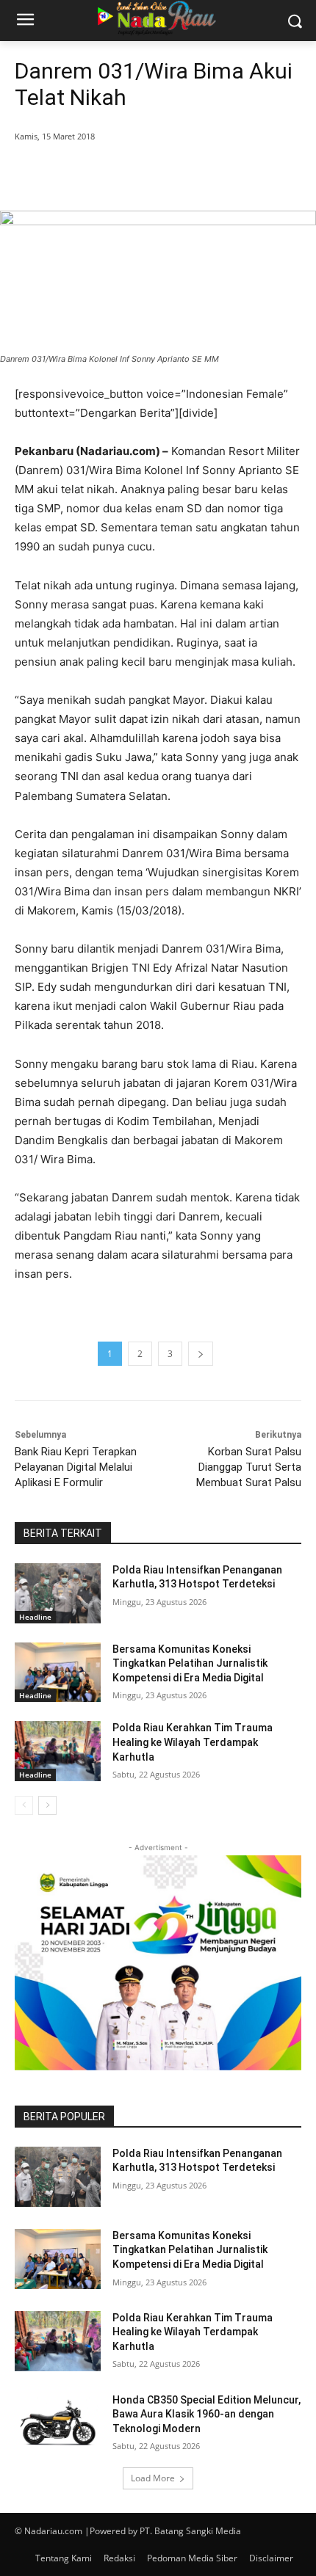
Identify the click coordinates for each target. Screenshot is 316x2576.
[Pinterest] (143, 174)
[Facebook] (76, 174)
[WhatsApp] (177, 174)
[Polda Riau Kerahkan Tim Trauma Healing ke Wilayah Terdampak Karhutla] (58, 1751)
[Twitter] (109, 174)
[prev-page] (24, 1805)
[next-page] (47, 1805)
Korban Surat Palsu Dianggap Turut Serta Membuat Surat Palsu (249, 1467)
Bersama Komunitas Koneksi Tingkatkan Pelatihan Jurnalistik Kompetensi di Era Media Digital (190, 1663)
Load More (153, 2478)
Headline (35, 1617)
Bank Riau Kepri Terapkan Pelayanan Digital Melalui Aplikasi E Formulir (76, 1467)
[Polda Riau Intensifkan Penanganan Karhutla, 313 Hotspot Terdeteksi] (58, 1593)
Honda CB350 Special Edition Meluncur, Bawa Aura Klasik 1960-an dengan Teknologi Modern (207, 2414)
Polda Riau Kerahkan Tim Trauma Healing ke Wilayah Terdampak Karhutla (193, 1742)
